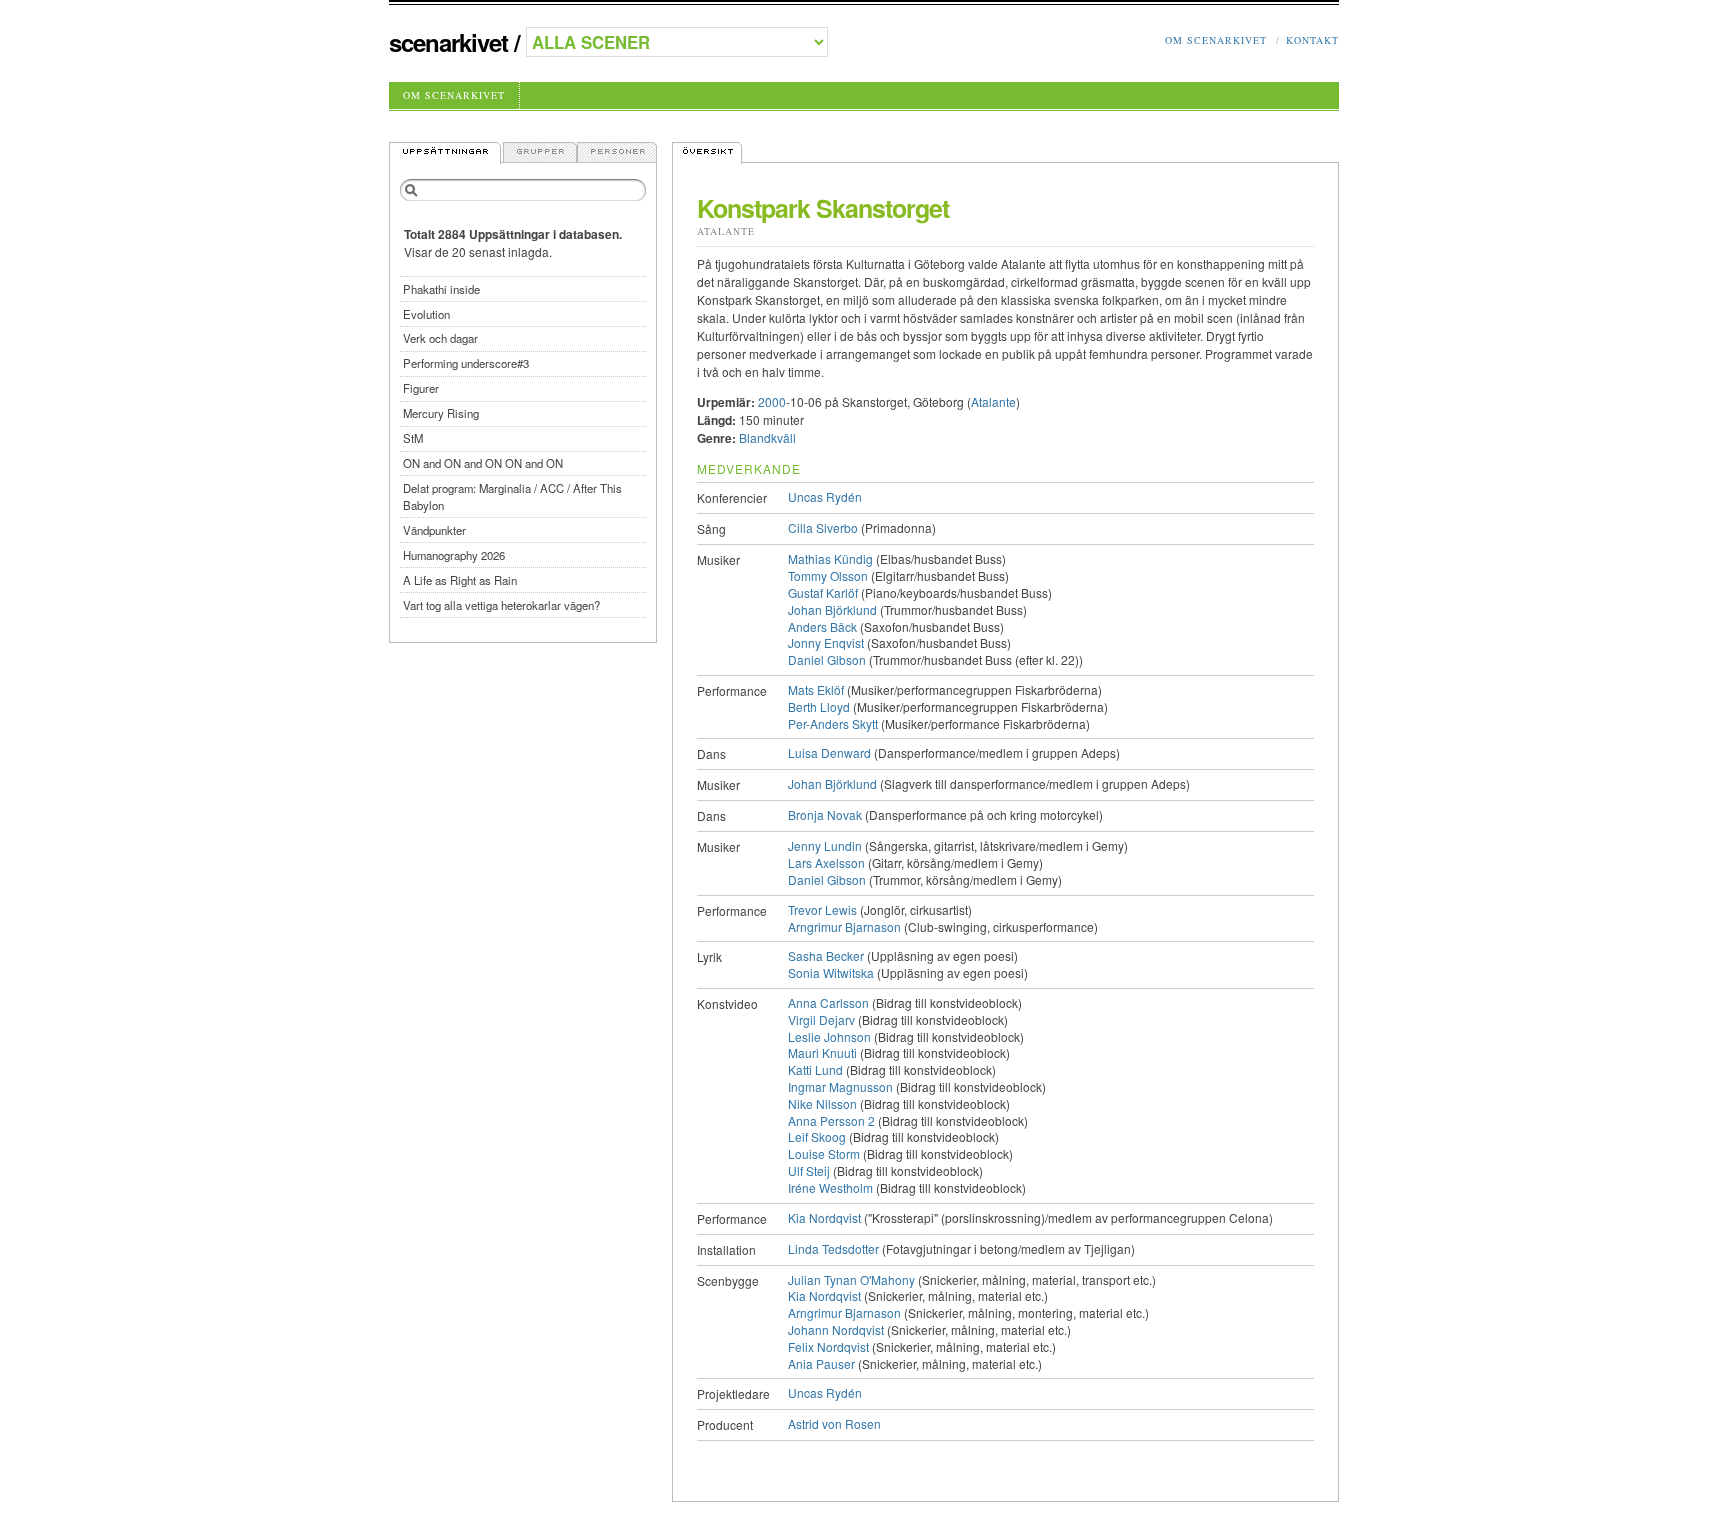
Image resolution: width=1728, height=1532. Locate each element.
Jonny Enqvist (826, 642)
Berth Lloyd (819, 706)
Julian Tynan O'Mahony (851, 1279)
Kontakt (1312, 40)
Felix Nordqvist (828, 1346)
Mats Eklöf (816, 689)
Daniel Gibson (827, 659)
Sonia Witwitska (831, 972)
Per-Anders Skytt (833, 723)
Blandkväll (767, 437)
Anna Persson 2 (831, 1120)
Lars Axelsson (826, 862)
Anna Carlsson (828, 1002)
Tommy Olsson (828, 575)
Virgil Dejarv (821, 1019)
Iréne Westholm (830, 1187)
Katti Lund (815, 1069)
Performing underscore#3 (466, 363)
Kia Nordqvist (824, 1217)
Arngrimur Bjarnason (844, 926)
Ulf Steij (809, 1170)
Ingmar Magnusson (840, 1086)
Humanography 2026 (454, 555)
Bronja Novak (825, 814)
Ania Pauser (821, 1363)
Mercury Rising (441, 413)
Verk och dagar (440, 338)
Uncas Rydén (825, 496)
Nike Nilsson (822, 1103)
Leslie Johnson (829, 1036)
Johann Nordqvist (836, 1329)
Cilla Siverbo (823, 527)
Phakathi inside (441, 289)
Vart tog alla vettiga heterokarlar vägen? (501, 605)
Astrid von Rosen (834, 1423)
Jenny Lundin (825, 845)
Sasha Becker (826, 955)
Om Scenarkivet (1216, 40)
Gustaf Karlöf (823, 592)
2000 (772, 401)
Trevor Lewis (822, 909)
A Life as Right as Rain (460, 580)
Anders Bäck (822, 626)
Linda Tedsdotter (833, 1248)
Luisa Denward (829, 752)
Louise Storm (824, 1153)
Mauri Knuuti (822, 1052)
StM (413, 438)
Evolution (426, 314)
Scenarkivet (448, 42)
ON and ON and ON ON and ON (483, 463)
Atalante (726, 231)
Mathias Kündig (830, 558)
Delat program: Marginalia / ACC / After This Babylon (512, 496)
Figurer (421, 388)
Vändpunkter (434, 530)
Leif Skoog (817, 1136)
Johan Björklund (832, 609)
